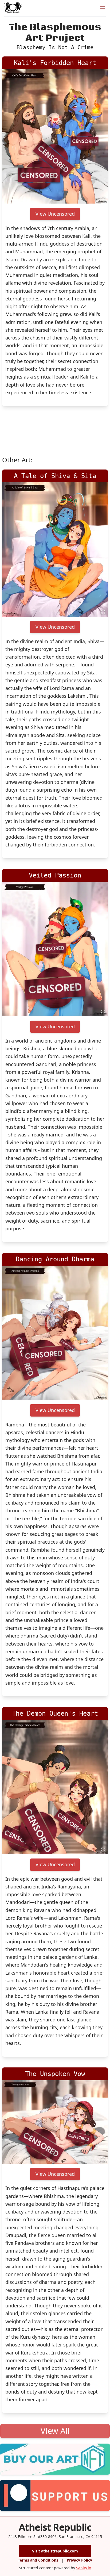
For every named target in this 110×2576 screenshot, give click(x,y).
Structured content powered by (55, 2568)
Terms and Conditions (38, 2560)
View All (55, 2431)
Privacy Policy (79, 2560)
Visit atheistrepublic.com (55, 2551)
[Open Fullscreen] (103, 199)
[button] (55, 136)
